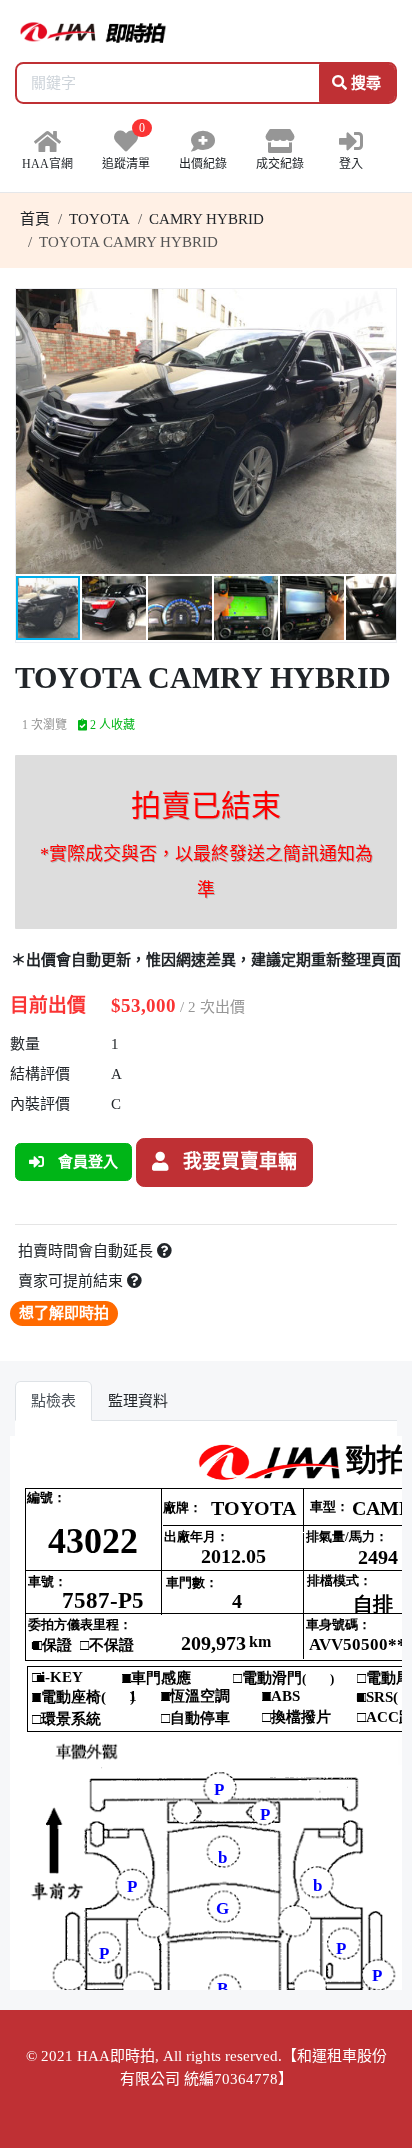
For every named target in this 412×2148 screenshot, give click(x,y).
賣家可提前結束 (72, 1281)
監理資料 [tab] (138, 1401)
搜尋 (364, 83)
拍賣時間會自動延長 (87, 1251)
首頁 (35, 219)
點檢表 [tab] (53, 1401)
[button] (378, 307)
